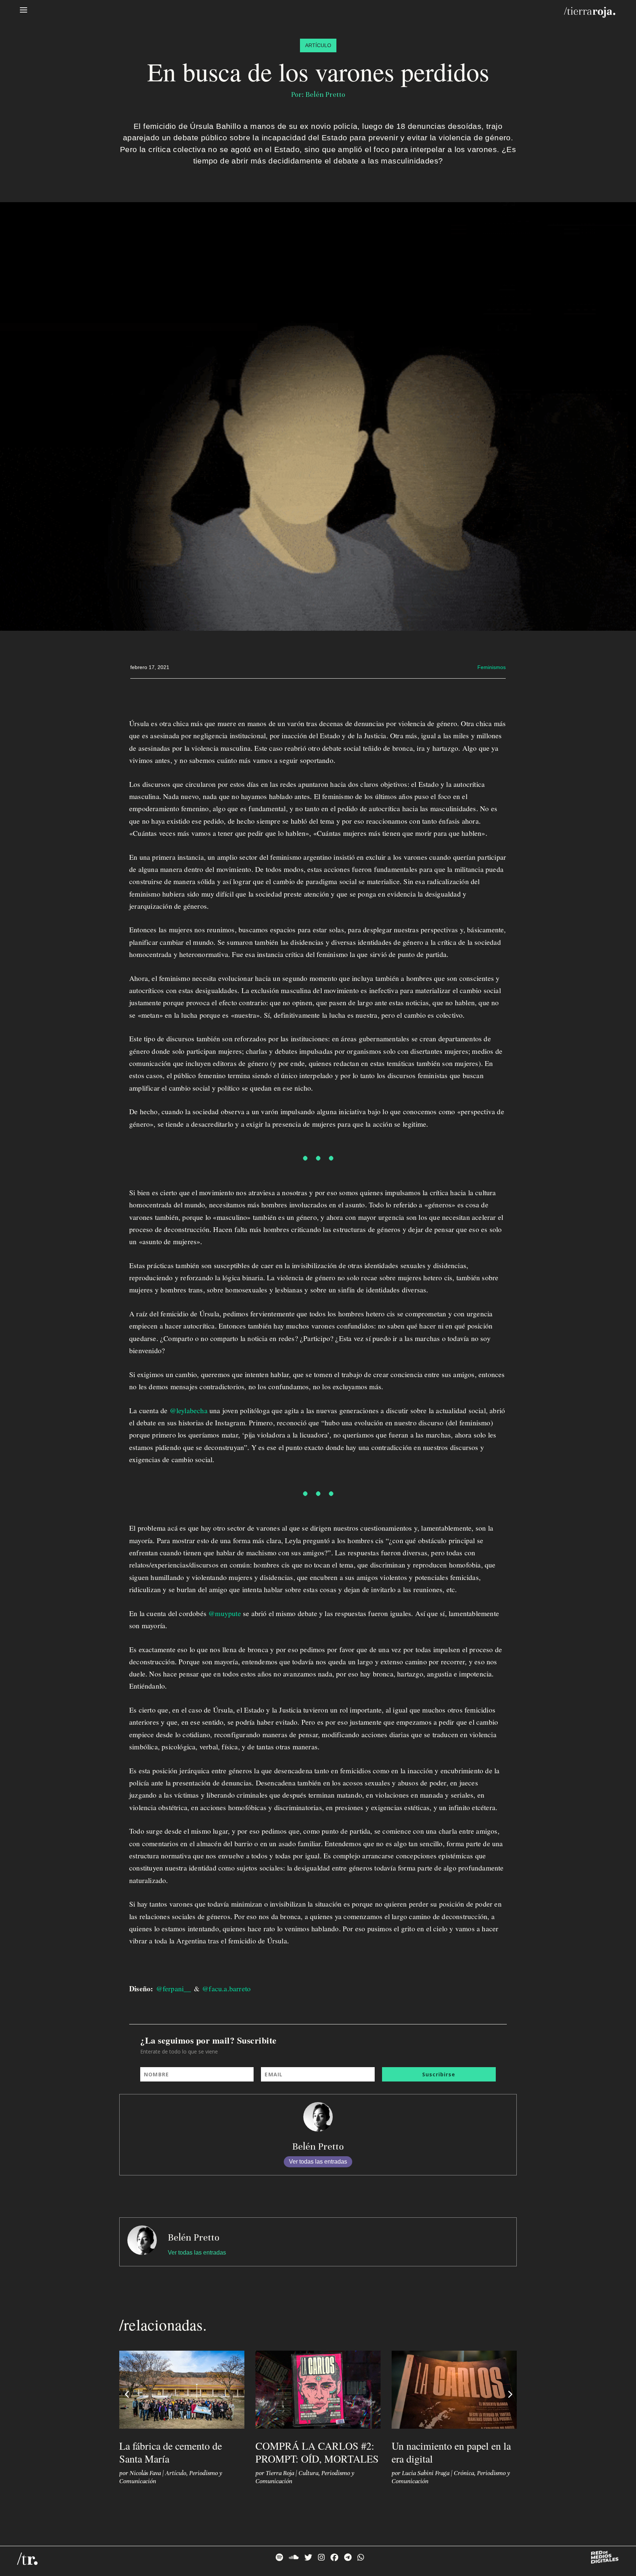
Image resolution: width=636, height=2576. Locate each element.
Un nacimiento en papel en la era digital (451, 2452)
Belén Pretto (318, 2146)
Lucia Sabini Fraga (426, 2473)
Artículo (176, 2473)
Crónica (464, 2473)
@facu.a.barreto (226, 1989)
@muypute (225, 1613)
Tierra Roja (280, 2473)
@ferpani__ (174, 1989)
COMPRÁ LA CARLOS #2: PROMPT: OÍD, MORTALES (317, 2452)
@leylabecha (189, 1410)
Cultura (308, 2473)
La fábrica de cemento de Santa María (171, 2452)
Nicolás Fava (145, 2473)
